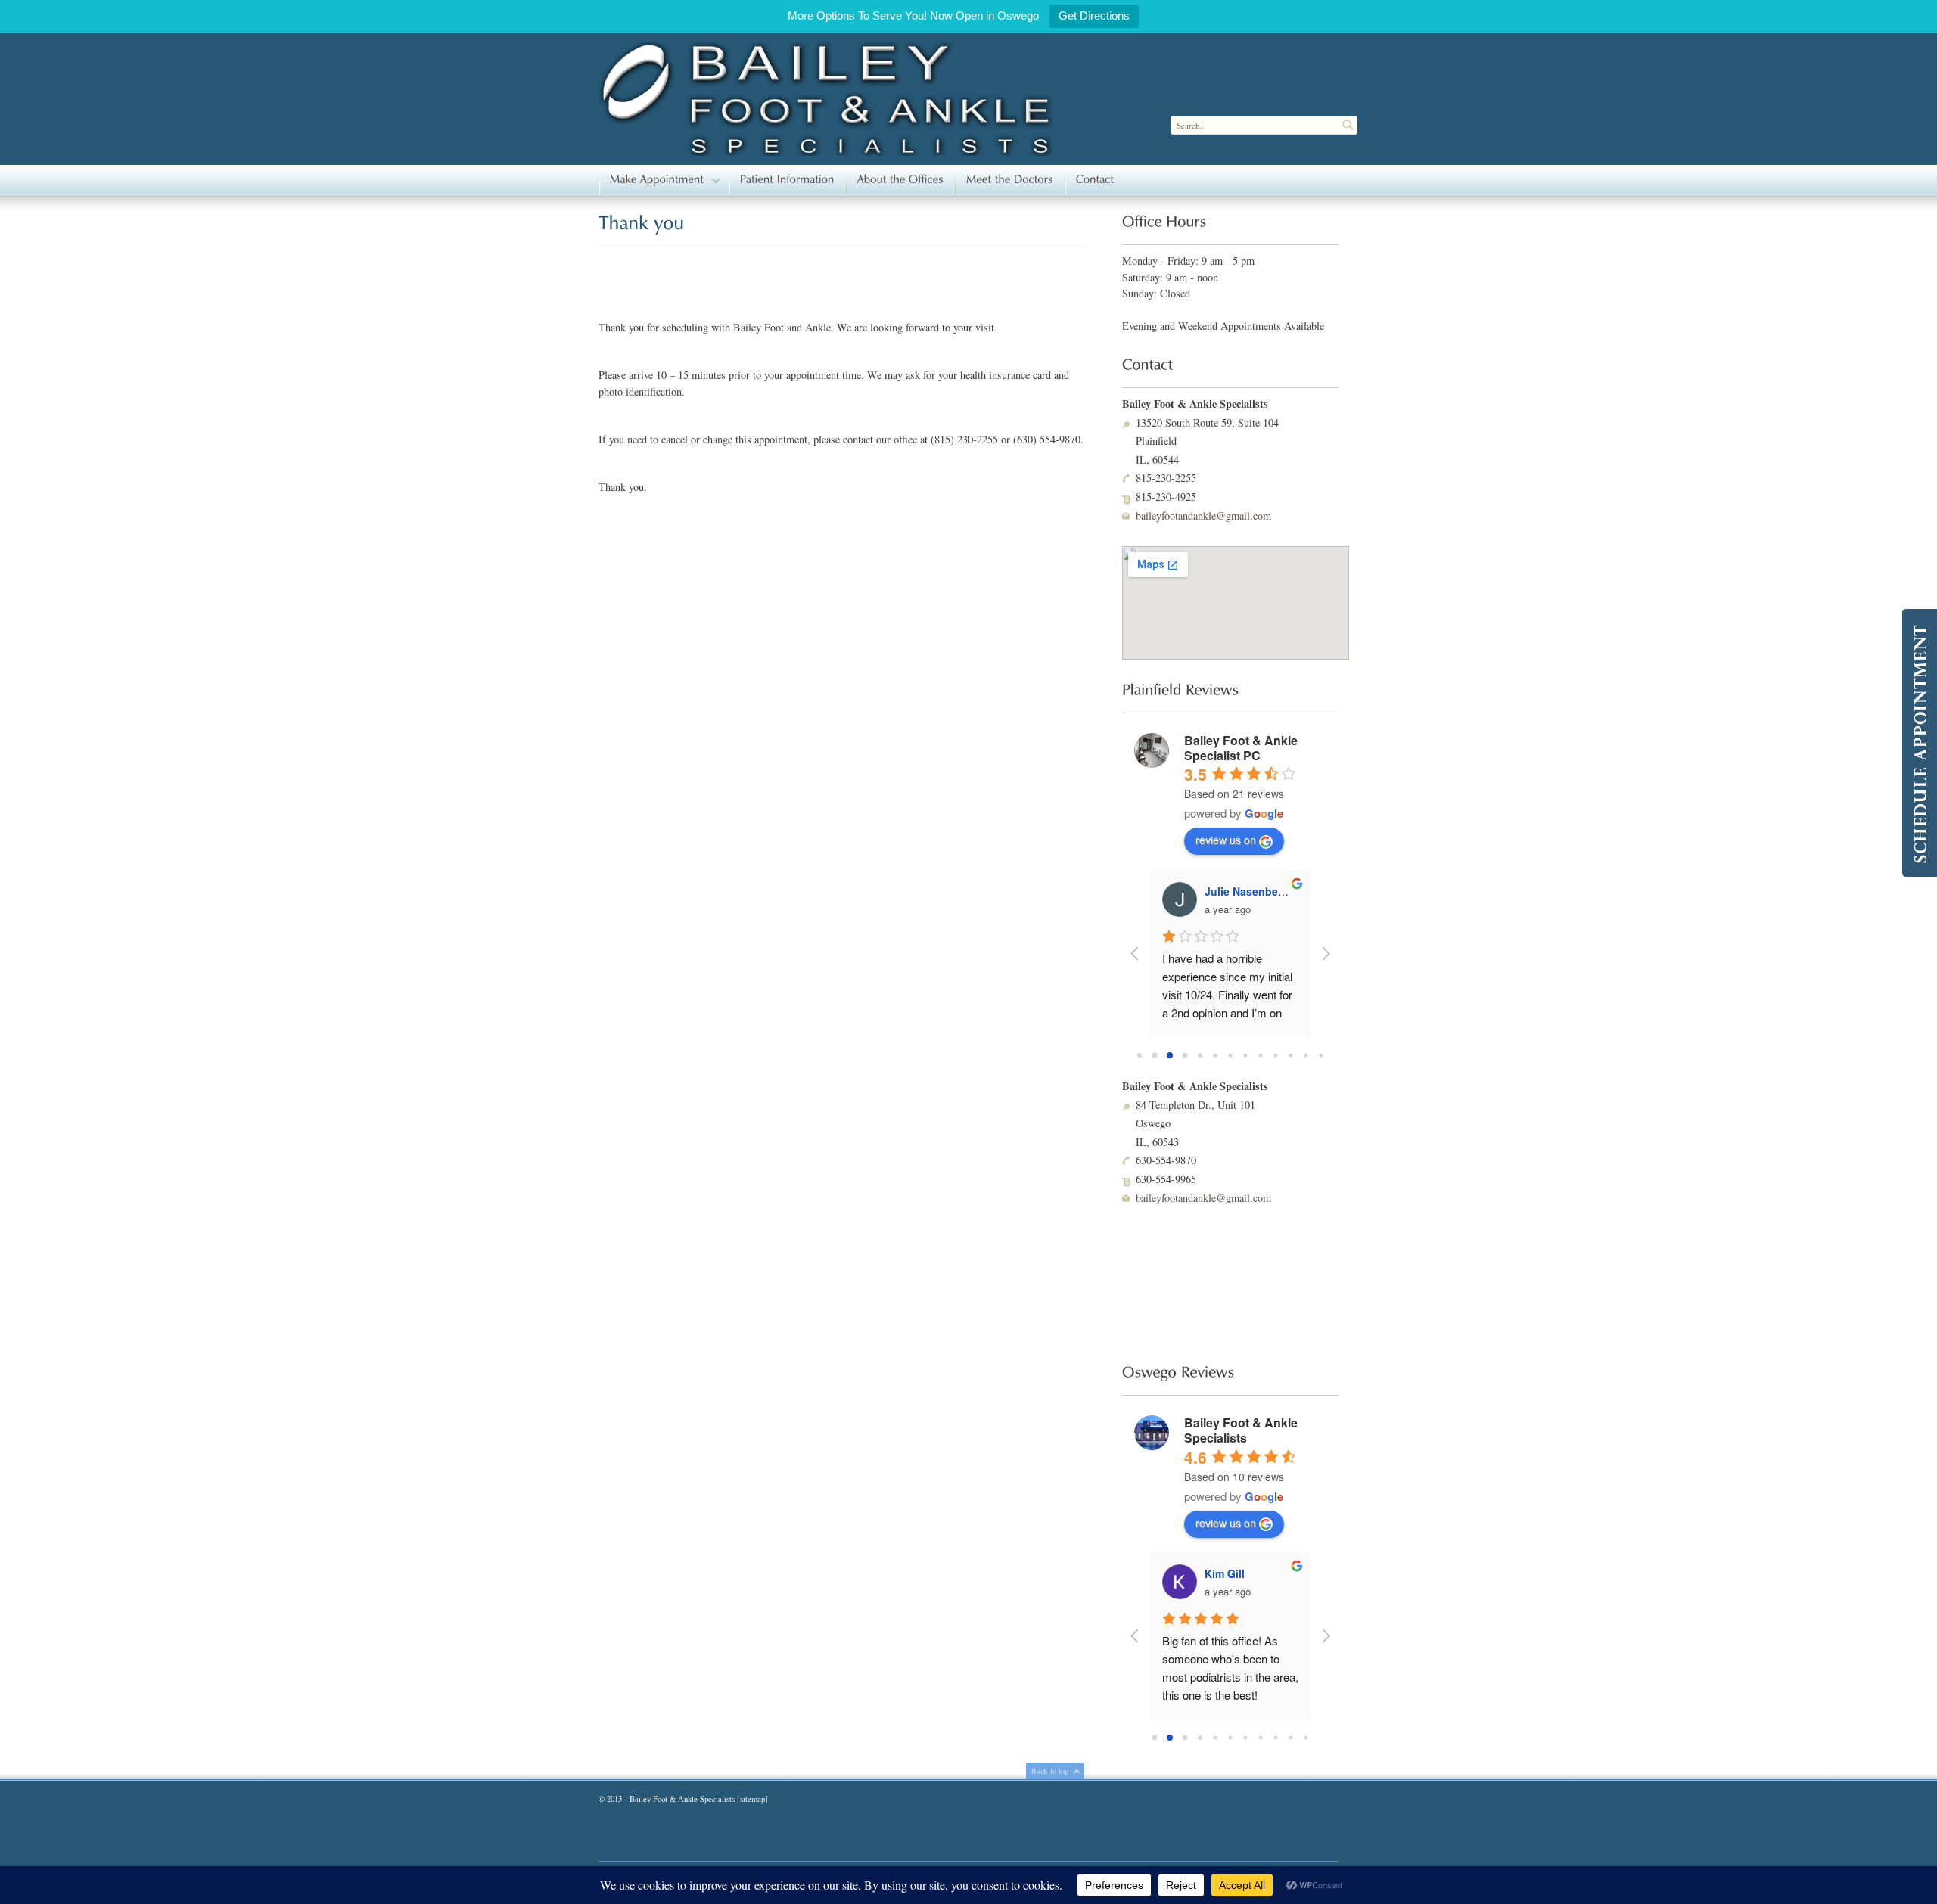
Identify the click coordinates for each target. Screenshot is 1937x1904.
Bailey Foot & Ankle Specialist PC (1241, 748)
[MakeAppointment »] (664, 180)
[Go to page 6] (1230, 1056)
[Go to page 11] (1306, 1056)
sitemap (752, 1799)
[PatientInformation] (787, 180)
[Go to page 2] (1170, 1056)
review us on (1226, 840)
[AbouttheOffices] (900, 180)
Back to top (1050, 1771)
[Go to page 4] (1200, 1056)
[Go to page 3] (1185, 1055)
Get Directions (1094, 16)
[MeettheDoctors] (1010, 180)
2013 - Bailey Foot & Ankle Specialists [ (673, 1799)
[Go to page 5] (1215, 1055)
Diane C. (1226, 891)
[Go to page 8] (1260, 1056)
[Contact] (1095, 180)
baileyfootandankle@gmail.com (1203, 516)
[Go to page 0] (1139, 1056)
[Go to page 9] (1275, 1056)
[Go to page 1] (1155, 1055)
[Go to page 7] (1245, 1056)
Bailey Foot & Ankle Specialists (1241, 1430)
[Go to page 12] (1321, 1056)
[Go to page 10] (1290, 1056)
